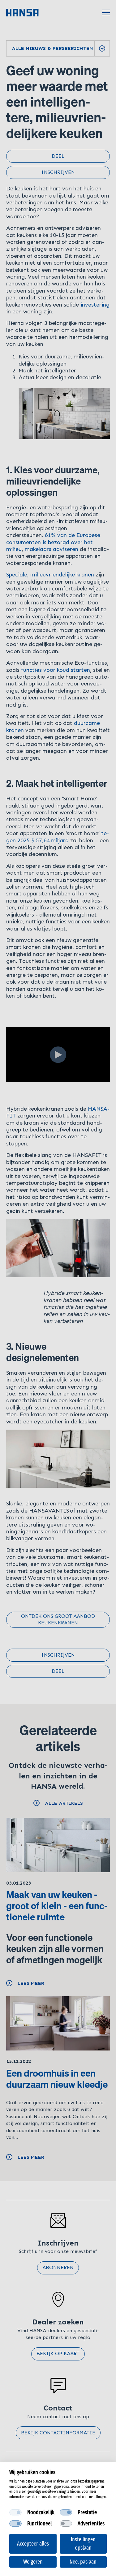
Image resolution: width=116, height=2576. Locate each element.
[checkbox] (15, 2512)
